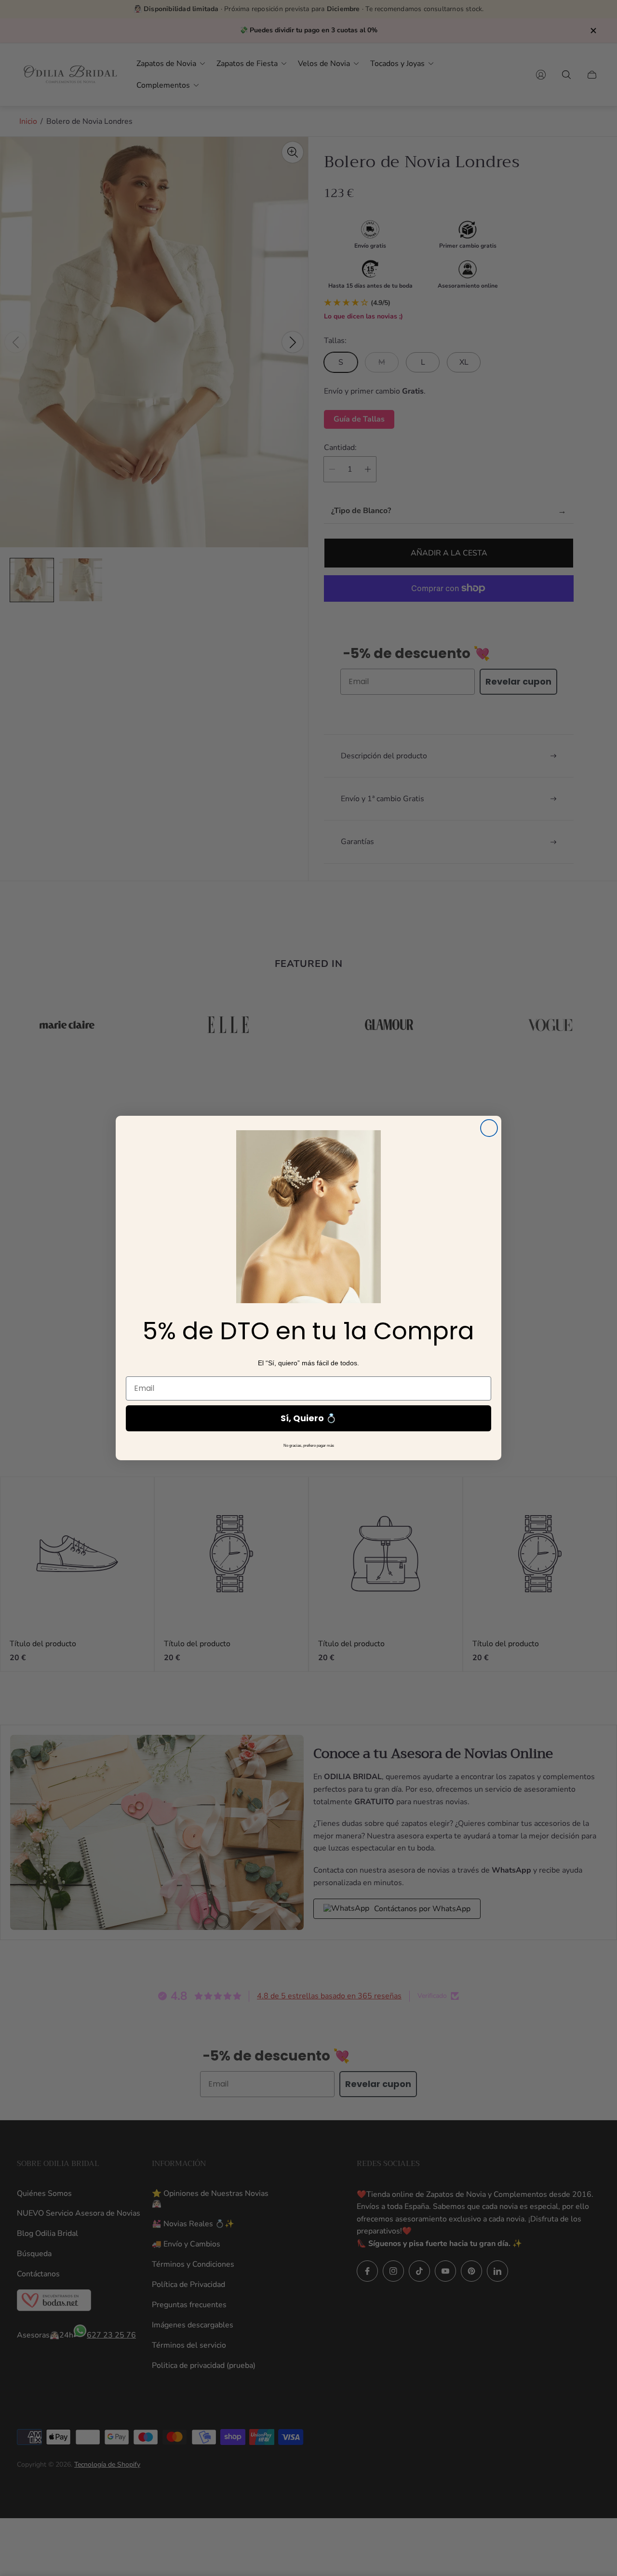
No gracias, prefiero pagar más (309, 1446)
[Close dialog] (489, 1128)
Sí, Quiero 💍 (308, 1418)
